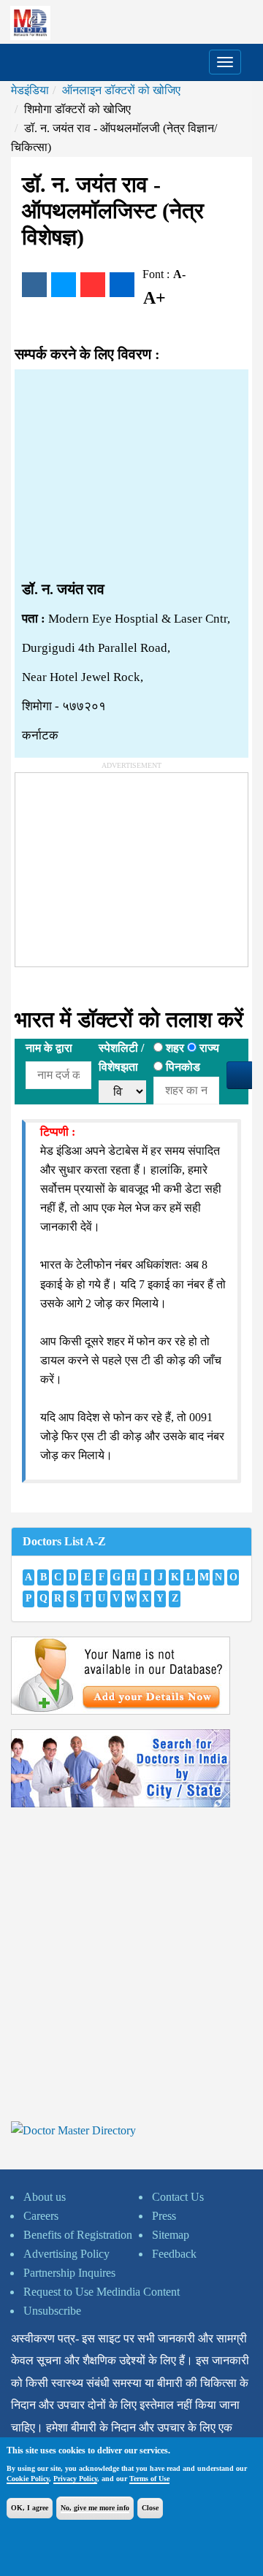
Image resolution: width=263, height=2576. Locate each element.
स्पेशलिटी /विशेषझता (121, 1057)
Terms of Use (149, 2479)
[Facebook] (34, 285)
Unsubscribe (52, 2311)
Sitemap (171, 2235)
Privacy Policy (75, 2479)
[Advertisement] (131, 475)
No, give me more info (95, 2508)
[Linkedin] (122, 285)
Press (164, 2216)
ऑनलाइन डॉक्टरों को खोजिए (121, 90)
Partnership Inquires (69, 2273)
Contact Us (178, 2197)
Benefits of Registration (78, 2235)
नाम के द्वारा (49, 1048)
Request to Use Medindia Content (102, 2292)
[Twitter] (64, 285)
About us (45, 2197)
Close (150, 2508)
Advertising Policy (66, 2254)
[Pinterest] (93, 285)
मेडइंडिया (30, 90)
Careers (41, 2216)
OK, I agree (30, 2508)
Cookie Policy (28, 2479)
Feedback (174, 2254)
